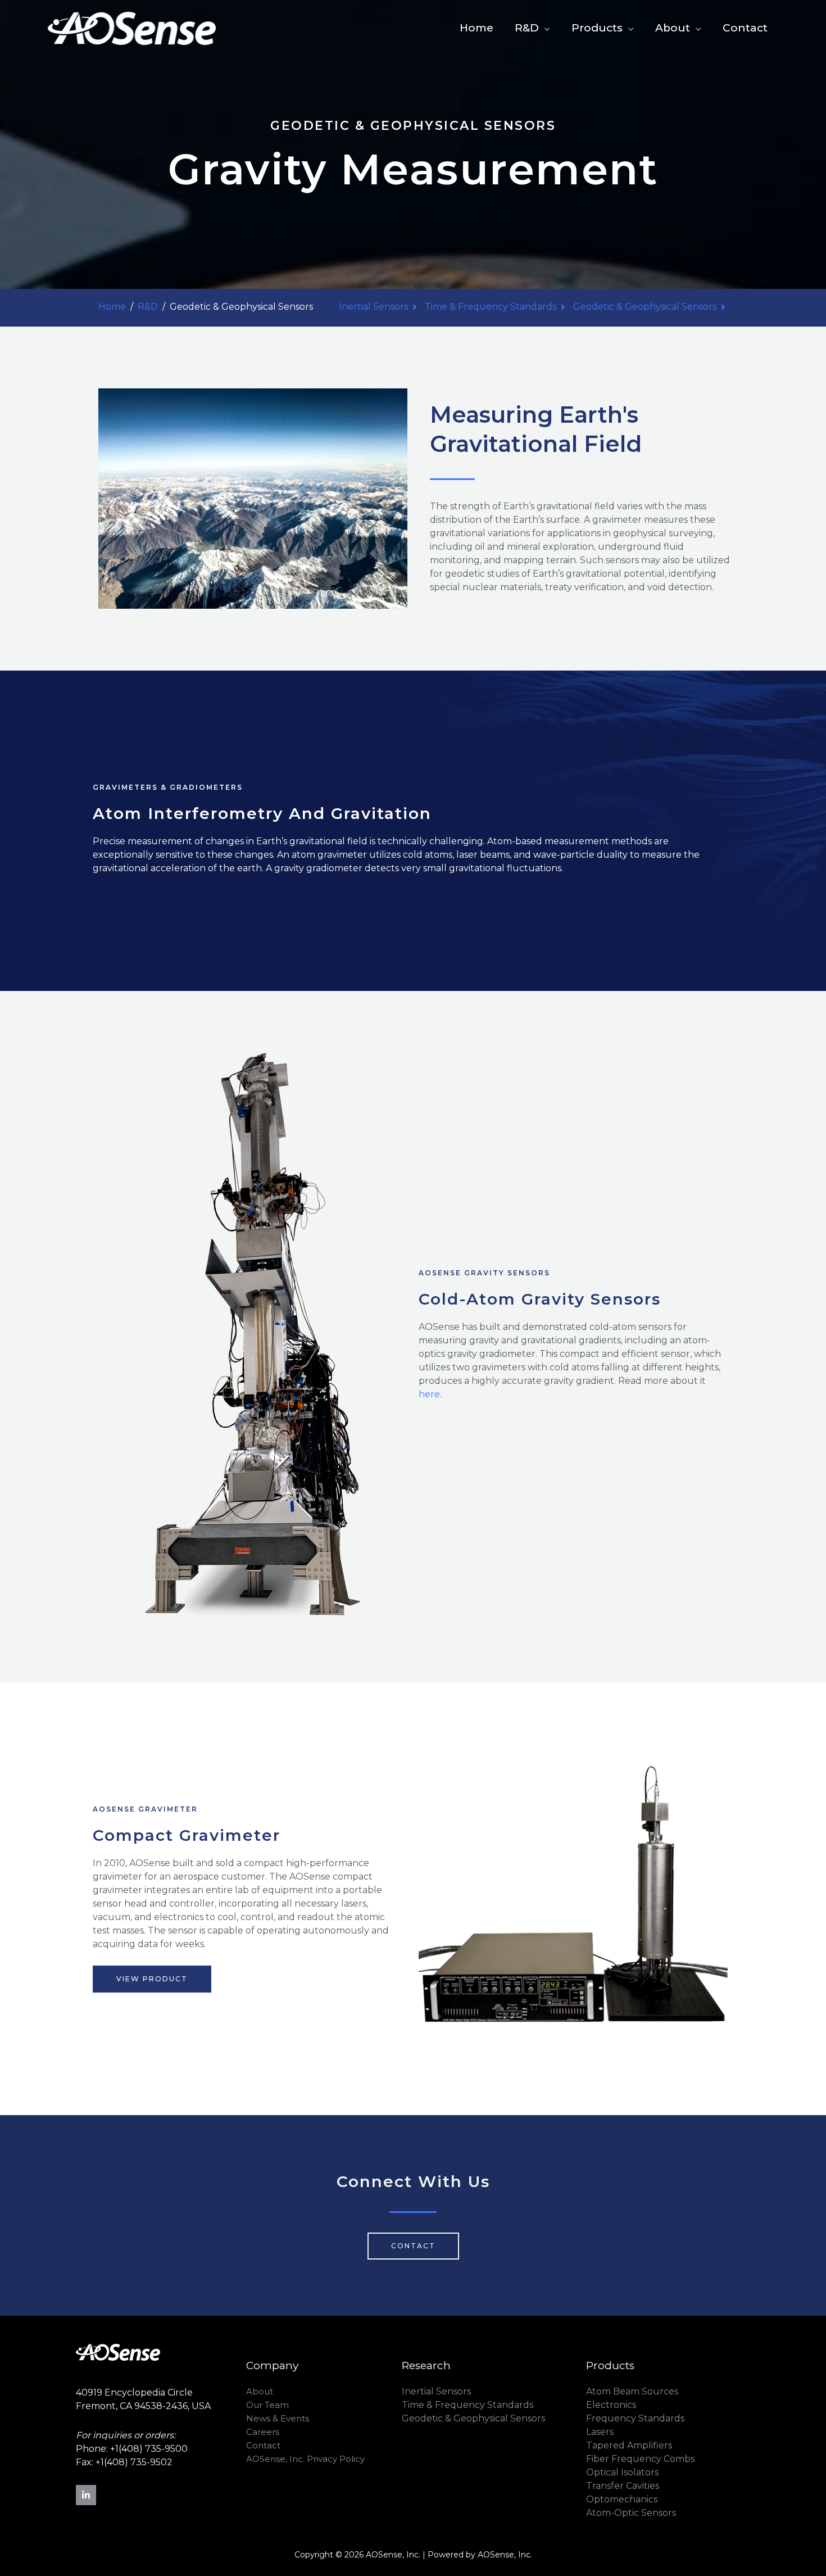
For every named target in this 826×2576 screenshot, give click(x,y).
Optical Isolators (622, 2472)
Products (597, 28)
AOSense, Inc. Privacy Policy (305, 2459)
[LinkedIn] (86, 2495)
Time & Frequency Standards (491, 307)
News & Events (278, 2418)
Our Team (267, 2405)
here (429, 1394)
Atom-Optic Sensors (631, 2513)
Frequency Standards (635, 2418)
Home (476, 28)
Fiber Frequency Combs (640, 2459)
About (673, 28)
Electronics (611, 2405)
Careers (263, 2432)
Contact (745, 28)
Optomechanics (622, 2499)
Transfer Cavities (623, 2486)
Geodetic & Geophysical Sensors (645, 307)
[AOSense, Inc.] (132, 28)
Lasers (600, 2432)
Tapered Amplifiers (629, 2445)
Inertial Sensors (373, 307)
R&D (527, 28)
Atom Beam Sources (632, 2391)
